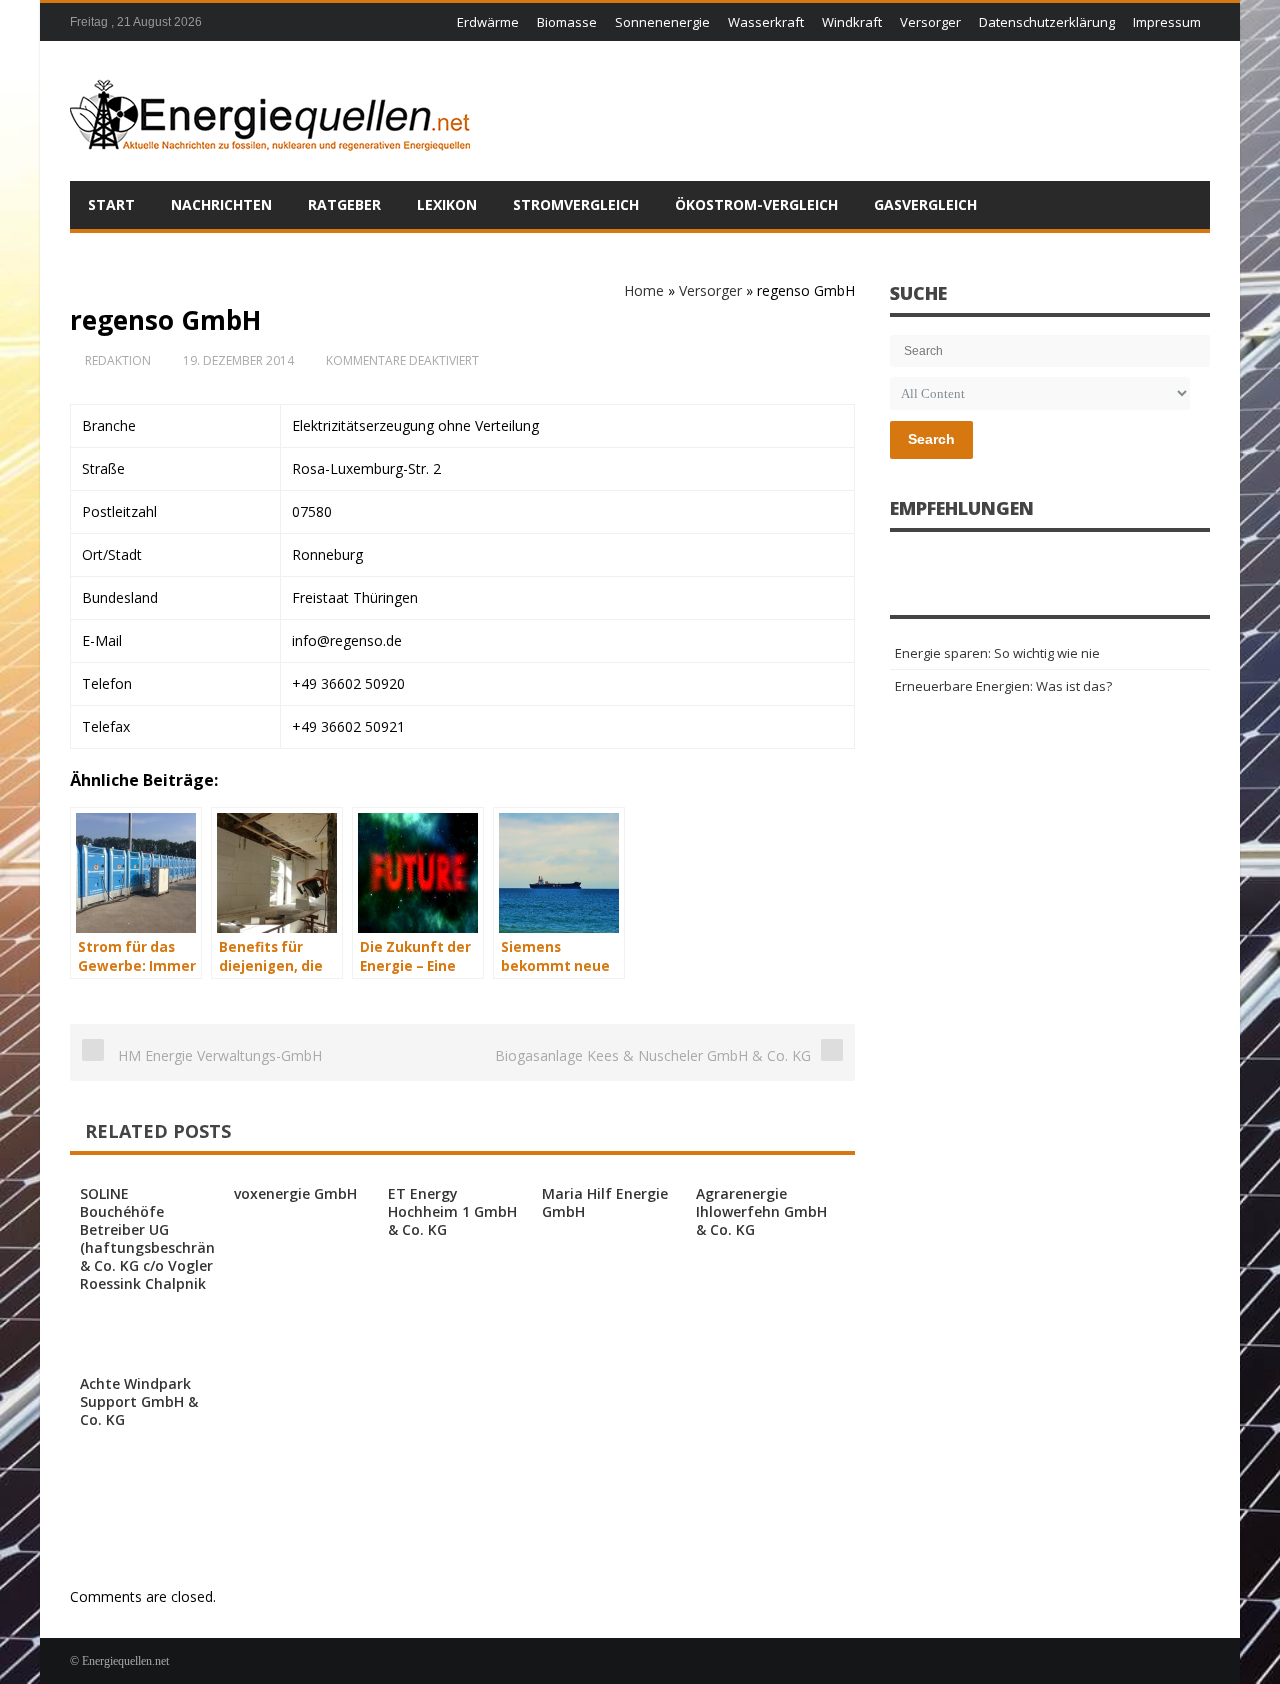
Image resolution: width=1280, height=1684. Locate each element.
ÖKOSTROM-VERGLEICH (756, 204)
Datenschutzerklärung (1047, 22)
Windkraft (852, 22)
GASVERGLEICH (925, 204)
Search (931, 439)
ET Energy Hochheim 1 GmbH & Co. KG (452, 1211)
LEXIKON (447, 204)
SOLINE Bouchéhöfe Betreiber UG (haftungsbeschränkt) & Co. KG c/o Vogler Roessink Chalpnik (157, 1238)
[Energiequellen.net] (270, 111)
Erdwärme (488, 22)
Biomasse (567, 22)
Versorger (930, 22)
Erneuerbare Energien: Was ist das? (1003, 686)
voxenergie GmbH (295, 1193)
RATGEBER (344, 204)
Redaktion (118, 360)
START (111, 204)
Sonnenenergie (662, 22)
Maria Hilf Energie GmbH (605, 1202)
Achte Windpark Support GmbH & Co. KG (139, 1401)
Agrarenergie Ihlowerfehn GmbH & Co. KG (761, 1211)
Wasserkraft (766, 22)
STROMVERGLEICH (576, 204)
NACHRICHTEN (221, 204)
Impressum (1167, 22)
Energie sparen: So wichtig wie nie (997, 653)
